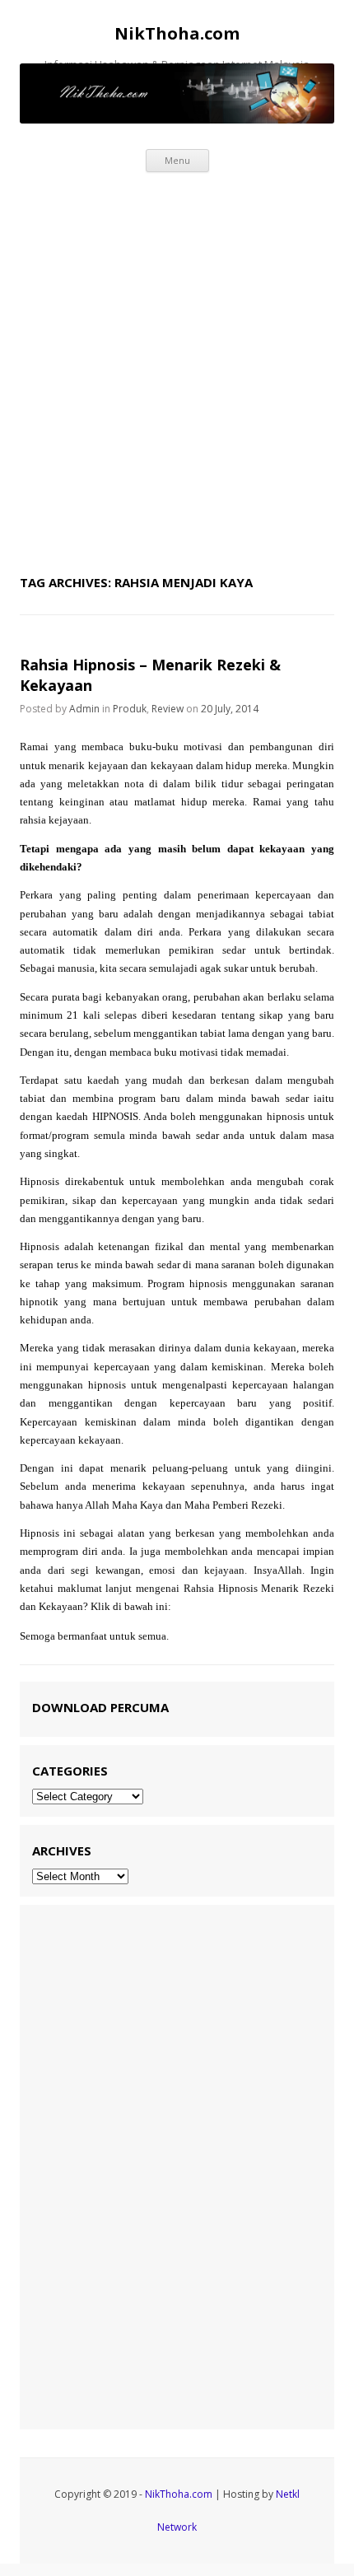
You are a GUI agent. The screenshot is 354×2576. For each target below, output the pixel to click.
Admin (84, 709)
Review (168, 709)
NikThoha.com (177, 34)
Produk (130, 709)
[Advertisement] (177, 369)
